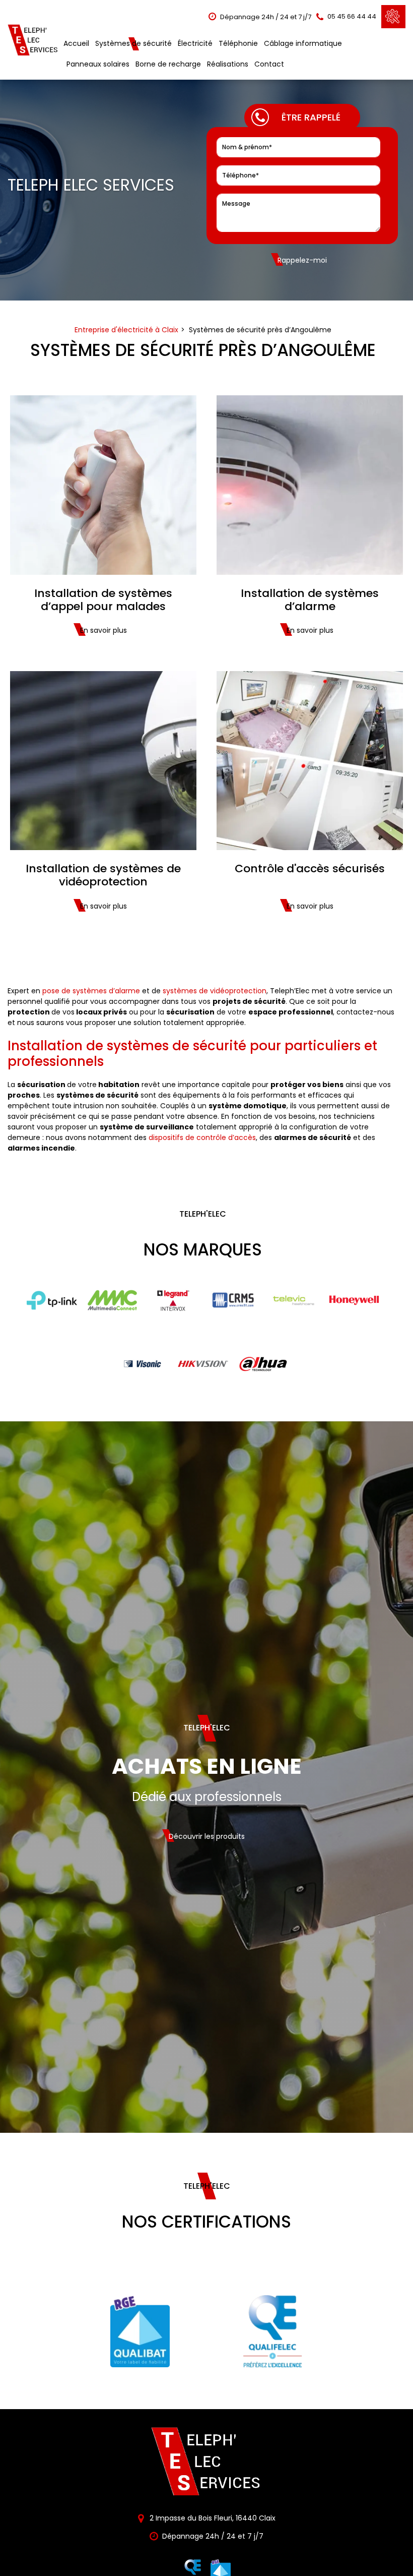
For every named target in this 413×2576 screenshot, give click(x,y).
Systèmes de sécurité (133, 43)
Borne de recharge (168, 64)
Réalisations (228, 64)
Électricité (195, 43)
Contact (269, 64)
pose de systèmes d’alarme (91, 991)
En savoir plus (104, 630)
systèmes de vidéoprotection (215, 991)
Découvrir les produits (207, 1836)
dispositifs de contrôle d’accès (202, 1137)
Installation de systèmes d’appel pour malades (103, 600)
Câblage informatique (303, 43)
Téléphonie (238, 43)
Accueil (76, 43)
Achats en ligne (207, 1766)
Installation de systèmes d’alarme (310, 600)
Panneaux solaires (98, 64)
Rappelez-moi (302, 260)
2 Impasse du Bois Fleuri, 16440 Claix (212, 2518)
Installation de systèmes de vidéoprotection (103, 876)
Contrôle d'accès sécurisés (310, 869)
